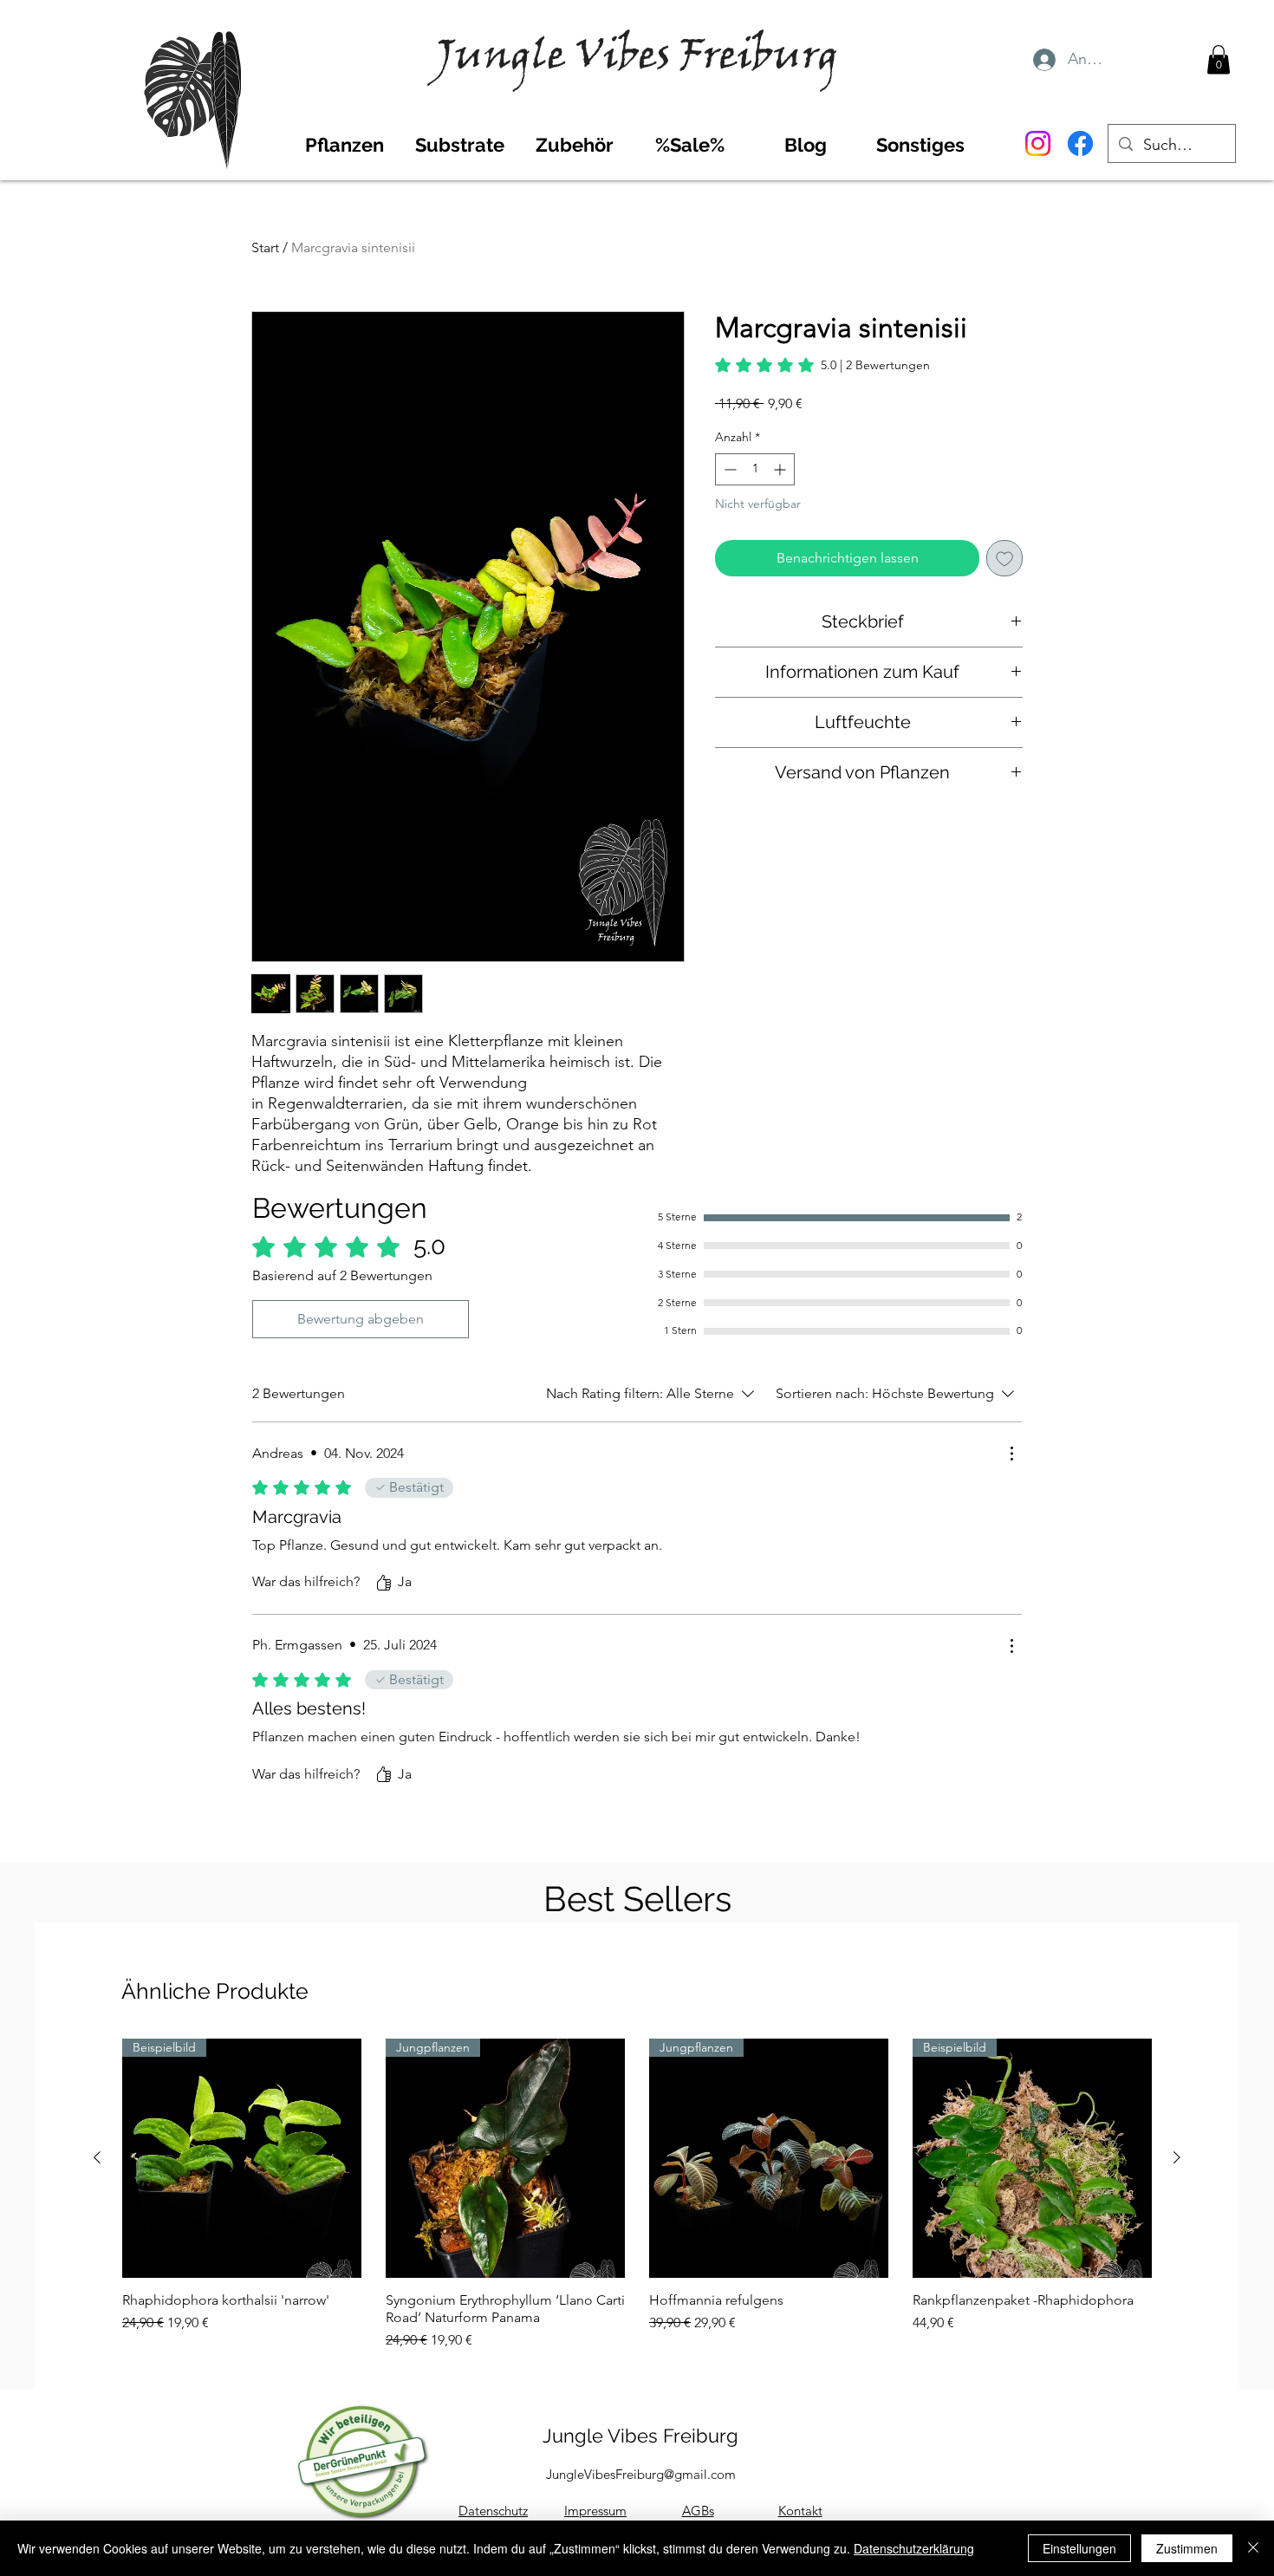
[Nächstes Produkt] (1177, 2157)
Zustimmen (1187, 2548)
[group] (637, 2195)
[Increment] (781, 469)
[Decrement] (728, 469)
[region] (180, 82)
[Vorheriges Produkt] (97, 2157)
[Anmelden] (1043, 60)
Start (265, 247)
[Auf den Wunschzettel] (1004, 558)
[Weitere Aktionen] (1011, 1454)
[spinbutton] (755, 469)
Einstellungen (1079, 2548)
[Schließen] (1253, 2548)
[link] (822, 365)
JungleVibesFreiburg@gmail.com (641, 2474)
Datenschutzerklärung (914, 2548)
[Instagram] (1038, 143)
